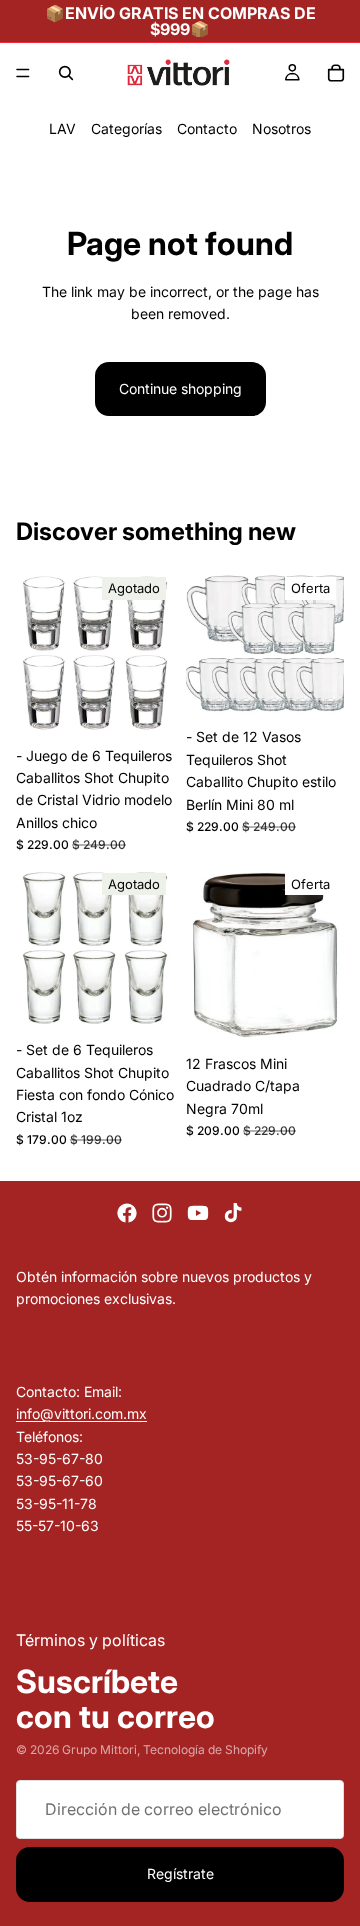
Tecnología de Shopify (205, 1749)
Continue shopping (180, 388)
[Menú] (23, 73)
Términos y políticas (90, 1640)
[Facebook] (127, 1213)
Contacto (207, 128)
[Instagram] (162, 1213)
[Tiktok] (233, 1213)
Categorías (126, 128)
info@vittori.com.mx (81, 1413)
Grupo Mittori (99, 1749)
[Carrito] (336, 73)
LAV (62, 128)
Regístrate (180, 1873)
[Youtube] (198, 1213)
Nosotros (281, 128)
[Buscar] (66, 73)
